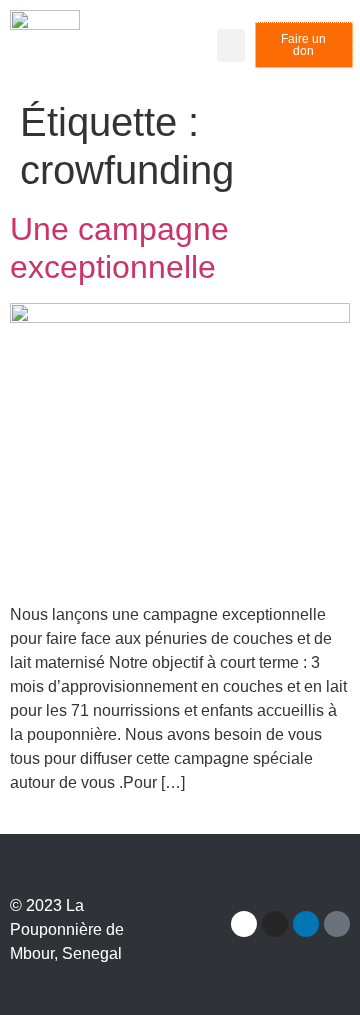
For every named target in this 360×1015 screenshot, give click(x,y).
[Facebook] (244, 924)
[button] (231, 45)
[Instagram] (275, 924)
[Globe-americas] (337, 924)
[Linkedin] (306, 924)
